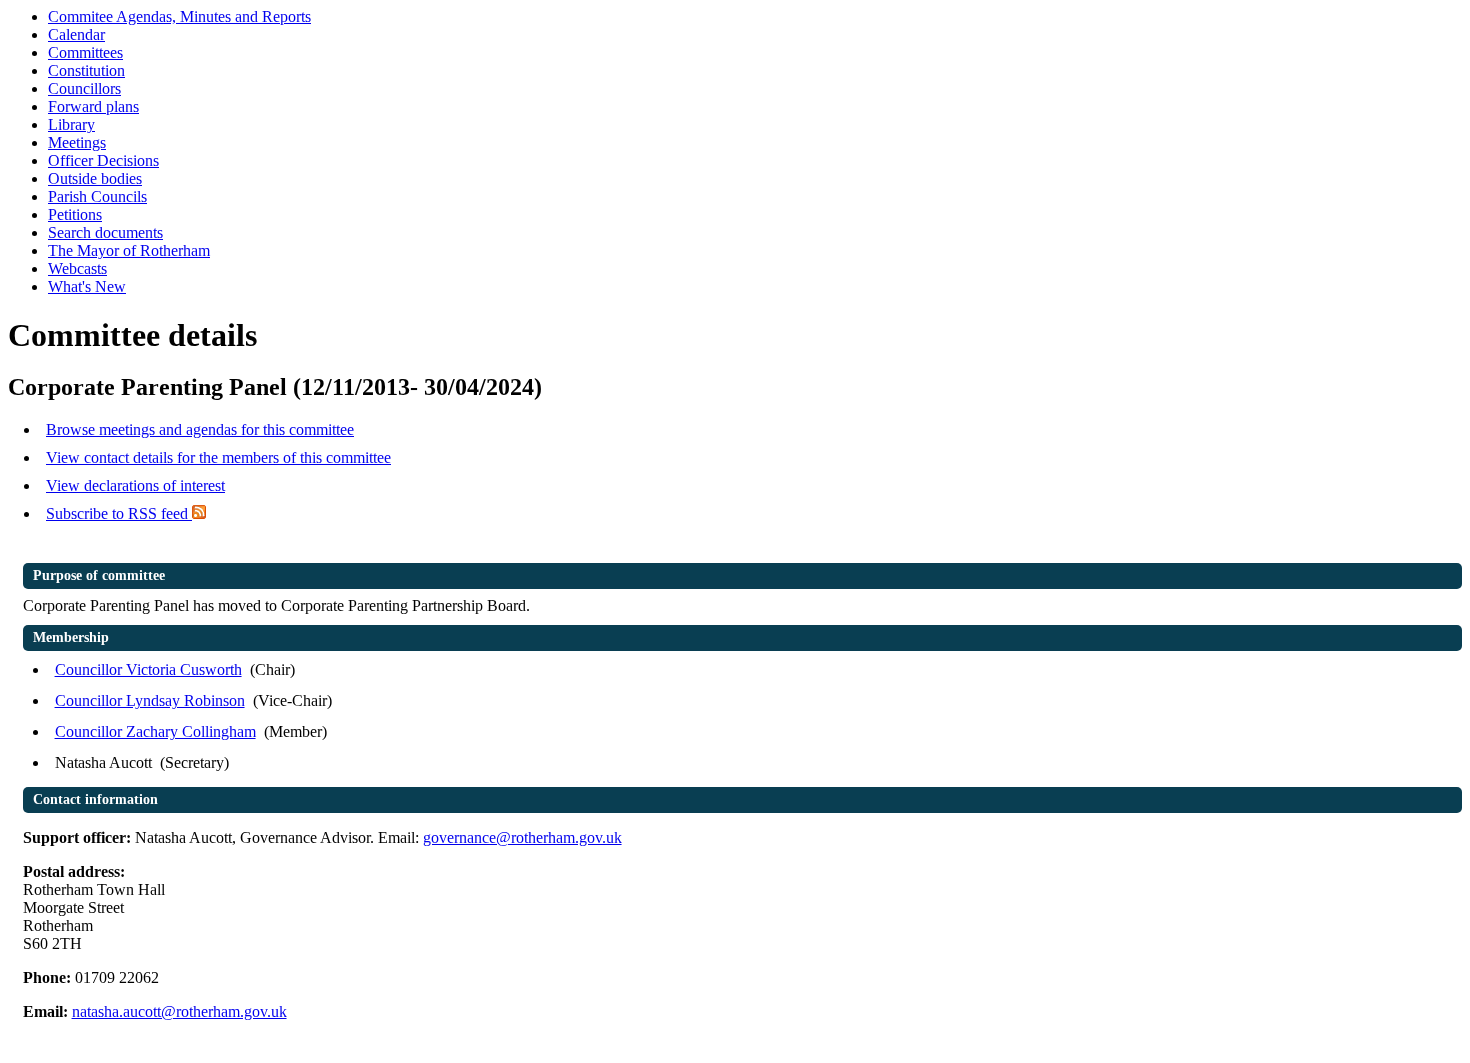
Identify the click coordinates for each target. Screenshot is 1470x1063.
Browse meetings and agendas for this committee (200, 429)
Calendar (76, 34)
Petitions (75, 214)
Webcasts (77, 268)
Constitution (86, 70)
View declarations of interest (135, 485)
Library (71, 124)
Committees (85, 52)
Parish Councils (97, 196)
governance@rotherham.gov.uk (522, 837)
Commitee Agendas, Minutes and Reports (179, 16)
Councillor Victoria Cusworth (148, 669)
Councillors (84, 88)
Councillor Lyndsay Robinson (150, 700)
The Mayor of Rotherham (129, 250)
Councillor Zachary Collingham (155, 731)
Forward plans (93, 106)
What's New (87, 286)
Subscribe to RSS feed (119, 513)
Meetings (77, 142)
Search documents (105, 232)
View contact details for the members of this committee (218, 457)
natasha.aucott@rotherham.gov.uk (179, 1011)
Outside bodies (95, 178)
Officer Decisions (103, 160)
